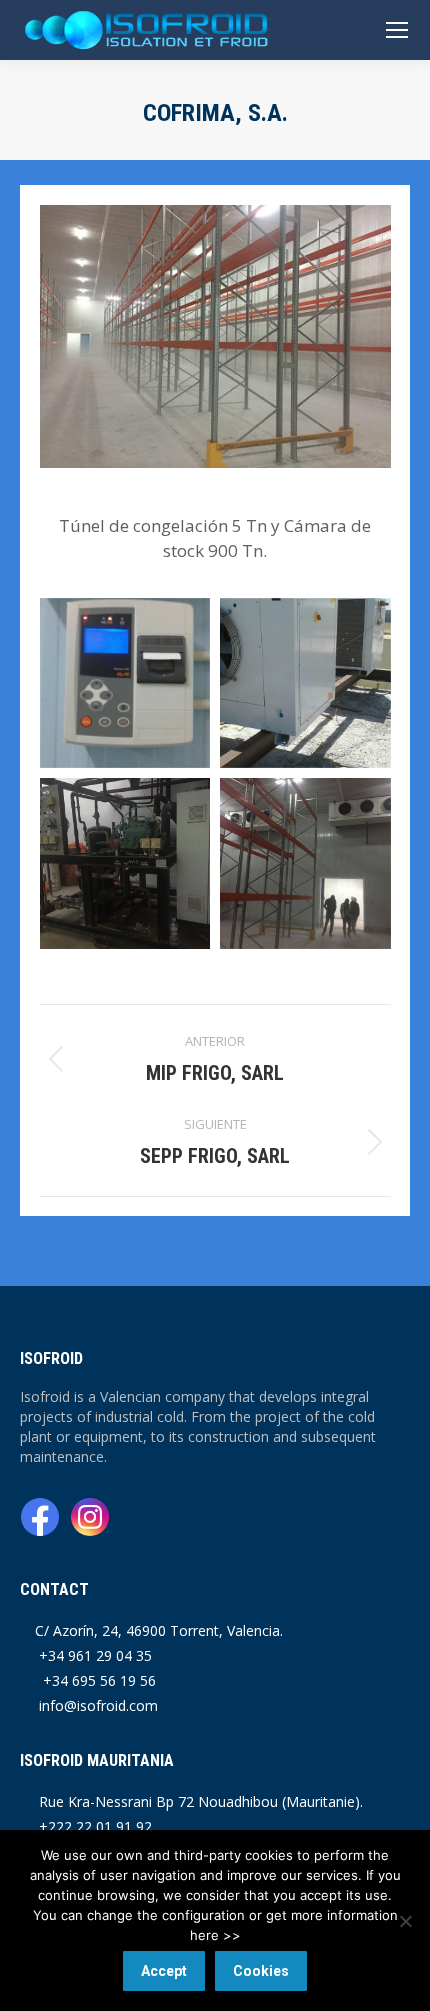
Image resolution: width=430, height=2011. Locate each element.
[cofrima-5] (125, 863)
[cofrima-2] (125, 683)
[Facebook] (42, 1519)
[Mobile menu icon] (397, 30)
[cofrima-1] (305, 683)
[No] (405, 1921)
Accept (164, 1971)
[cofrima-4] (305, 863)
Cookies (261, 1971)
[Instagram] (90, 1519)
